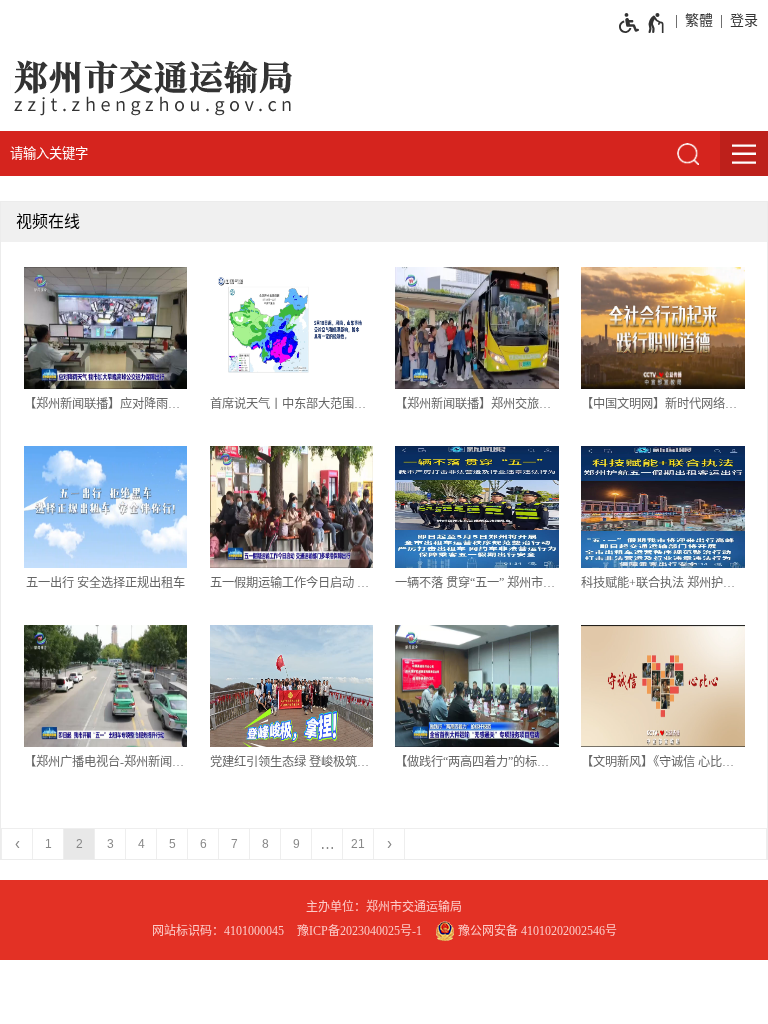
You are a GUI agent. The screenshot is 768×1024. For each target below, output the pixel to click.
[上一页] (17, 844)
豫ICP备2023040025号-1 (359, 931)
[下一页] (389, 844)
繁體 (699, 20)
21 (358, 844)
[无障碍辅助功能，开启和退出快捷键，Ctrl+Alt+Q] (642, 23)
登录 (744, 20)
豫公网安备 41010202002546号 (536, 931)
